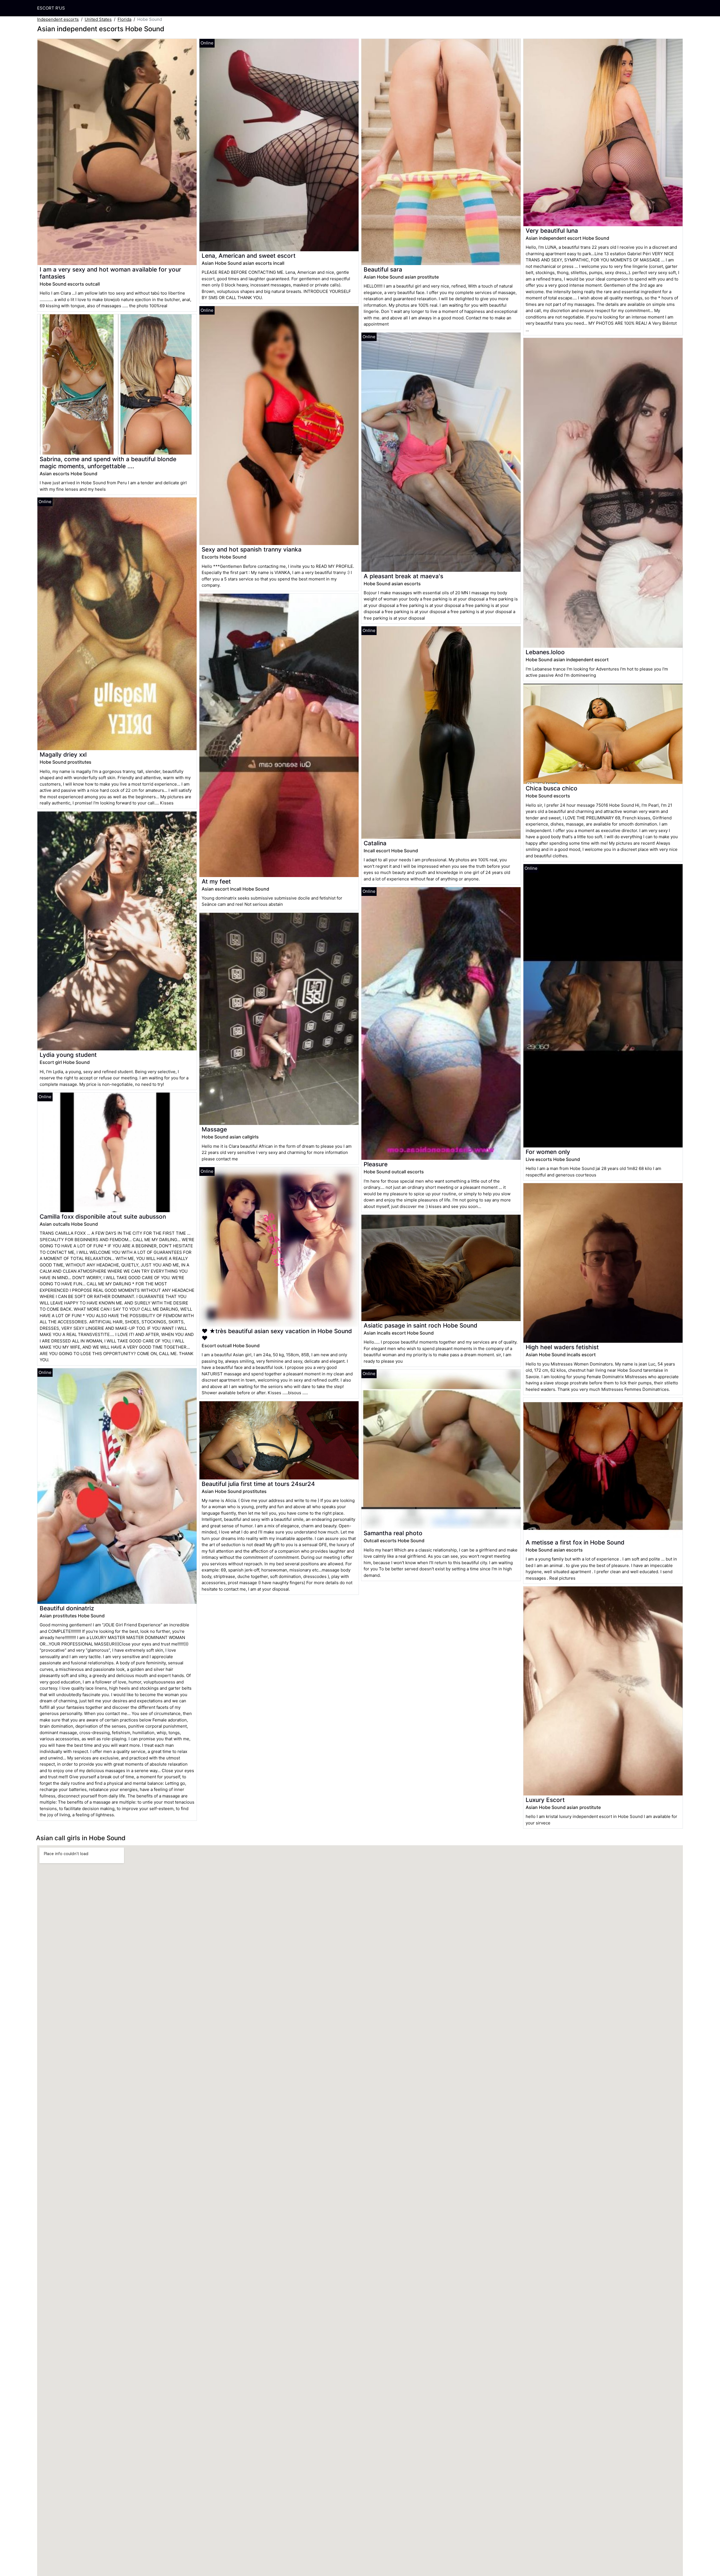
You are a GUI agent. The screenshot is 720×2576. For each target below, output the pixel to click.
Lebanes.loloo (545, 652)
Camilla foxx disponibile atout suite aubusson (103, 1217)
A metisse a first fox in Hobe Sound (575, 1542)
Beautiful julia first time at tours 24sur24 (258, 1484)
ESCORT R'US (51, 8)
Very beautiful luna (552, 231)
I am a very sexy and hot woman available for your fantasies (110, 273)
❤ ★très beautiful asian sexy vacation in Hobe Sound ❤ (277, 1335)
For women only (548, 1152)
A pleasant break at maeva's (403, 576)
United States (98, 19)
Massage (214, 1129)
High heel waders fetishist (562, 1347)
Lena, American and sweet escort (249, 256)
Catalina (375, 843)
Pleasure (376, 1164)
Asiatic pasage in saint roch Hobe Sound (420, 1325)
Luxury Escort (545, 1800)
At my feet (216, 881)
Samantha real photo (393, 1533)
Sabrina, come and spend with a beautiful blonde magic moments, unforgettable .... (108, 463)
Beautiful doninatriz (67, 1608)
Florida (124, 19)
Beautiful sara (383, 269)
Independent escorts (58, 19)
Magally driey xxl (63, 755)
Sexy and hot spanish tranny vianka (252, 549)
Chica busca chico (552, 788)
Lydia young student (68, 1055)
